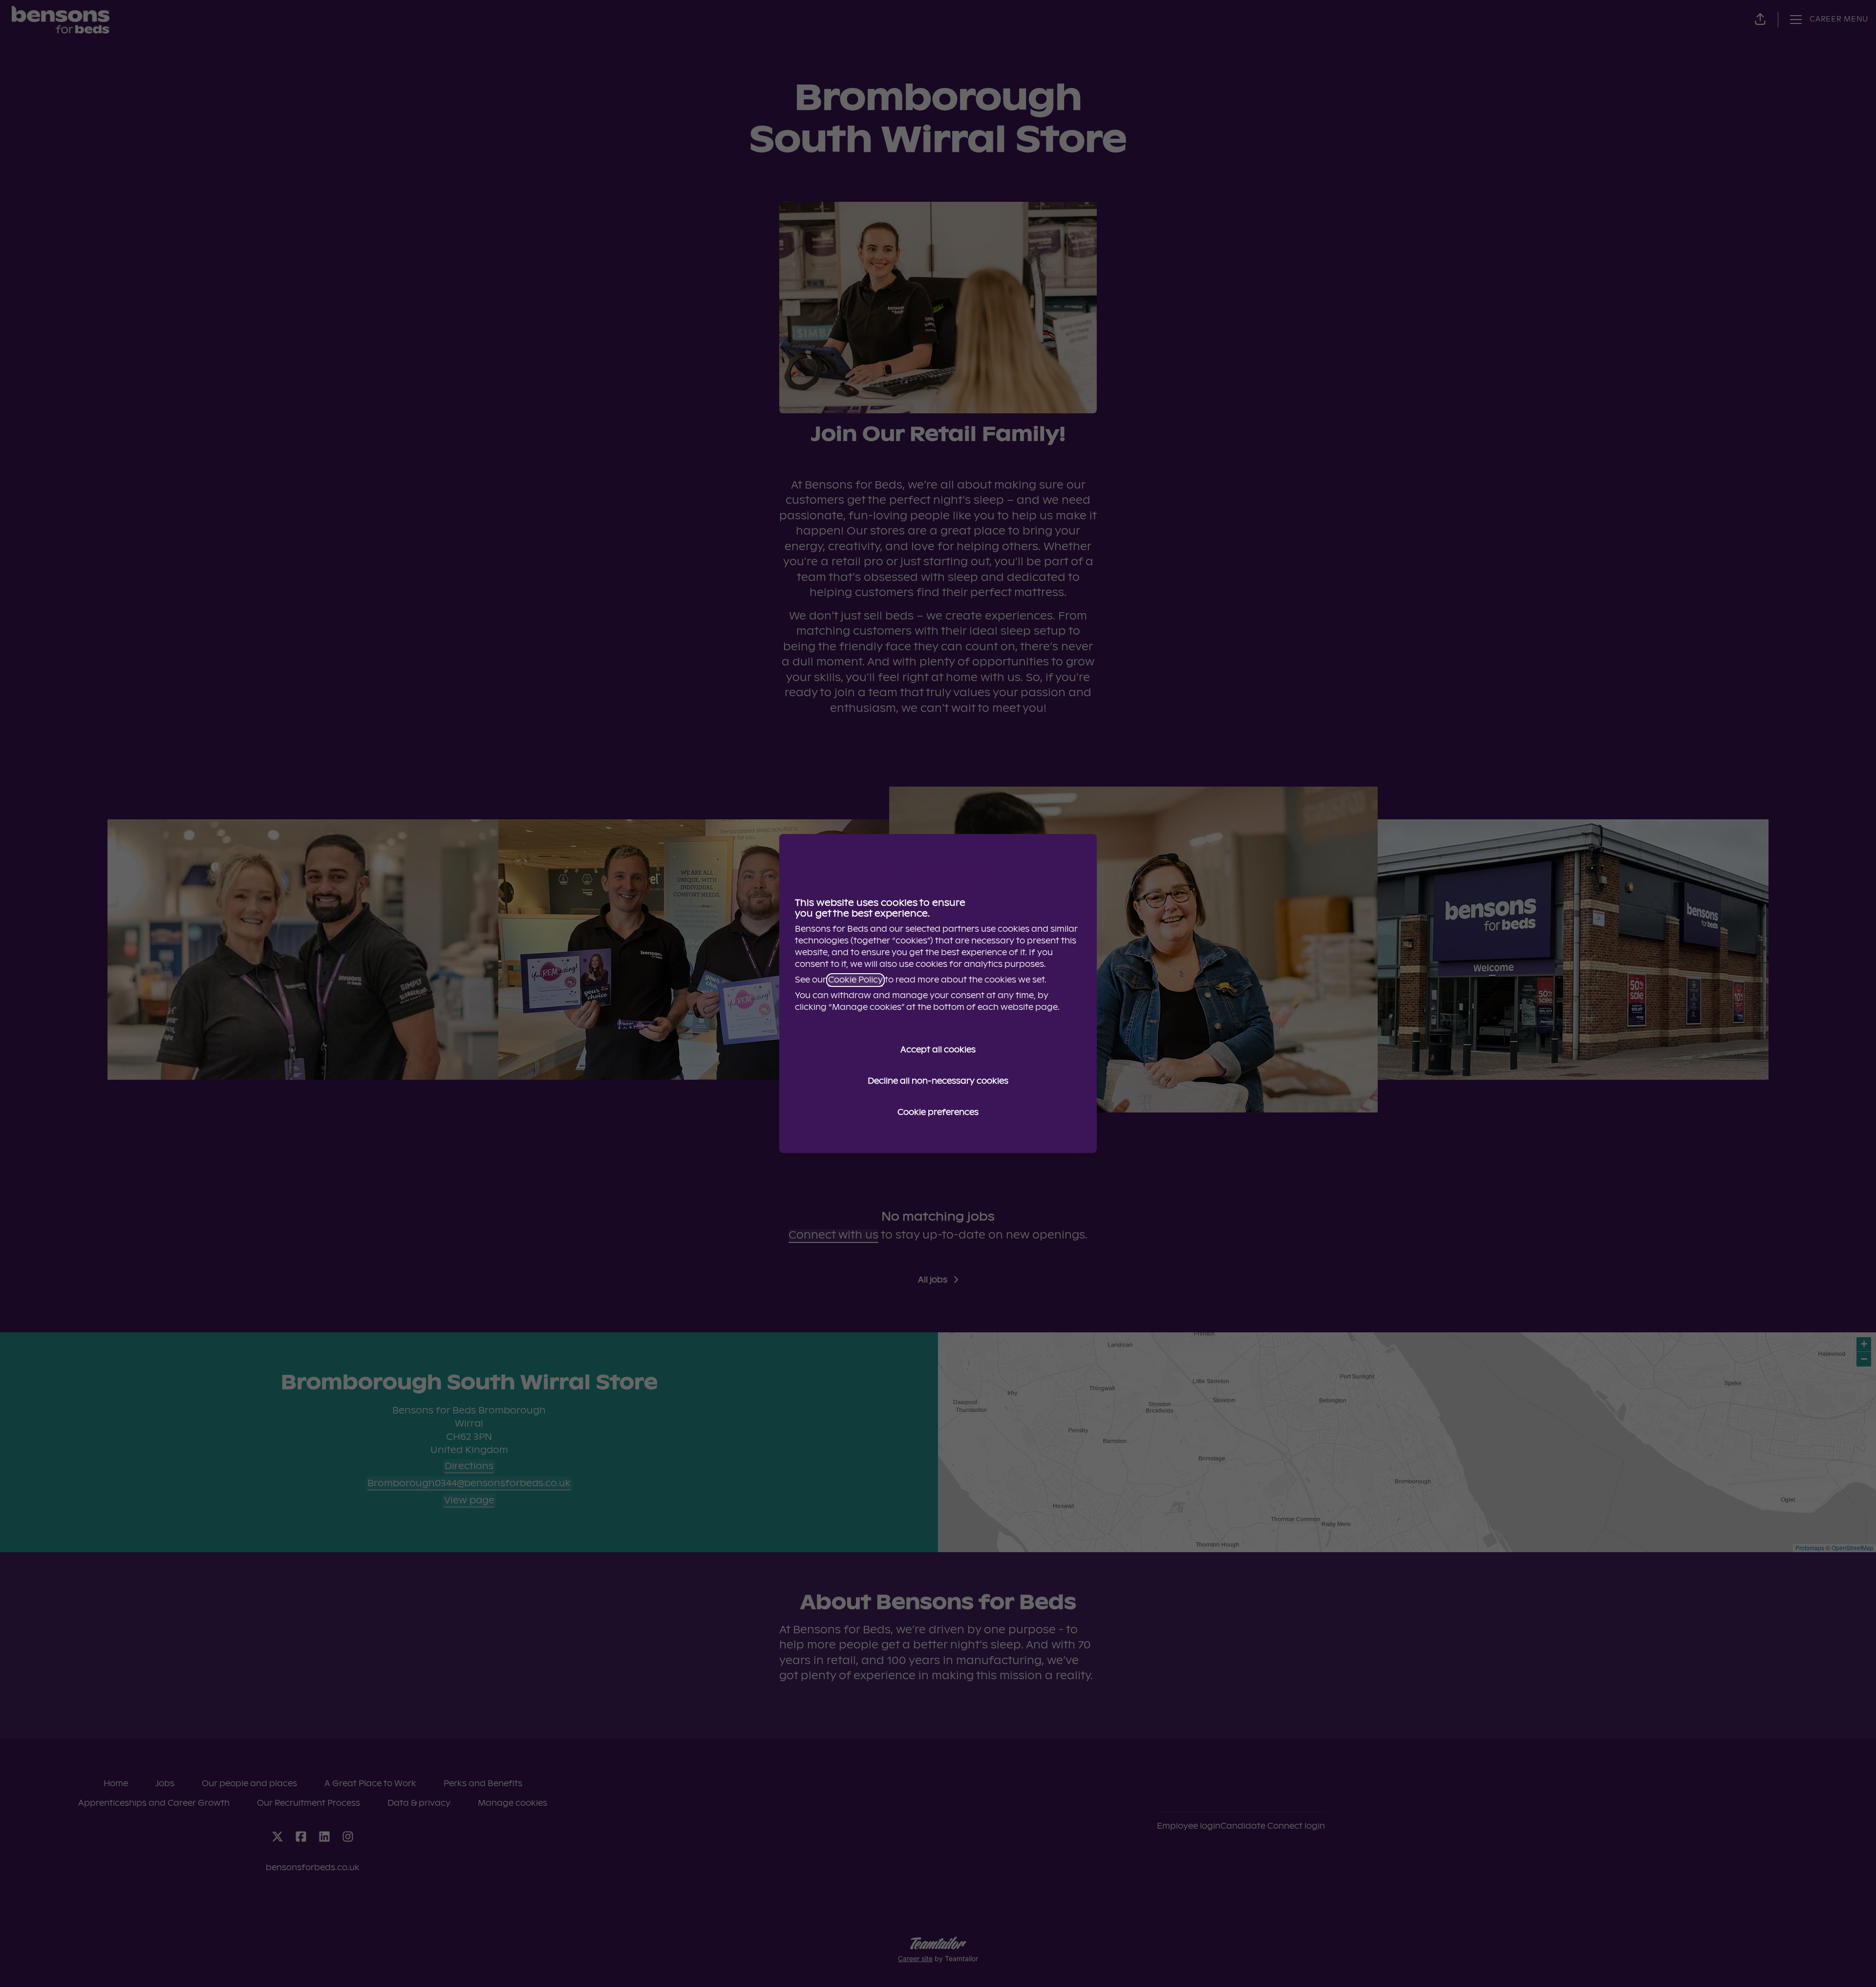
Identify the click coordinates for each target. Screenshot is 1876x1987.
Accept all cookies (938, 1050)
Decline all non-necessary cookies (938, 1081)
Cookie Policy (855, 980)
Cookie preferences (938, 1112)
